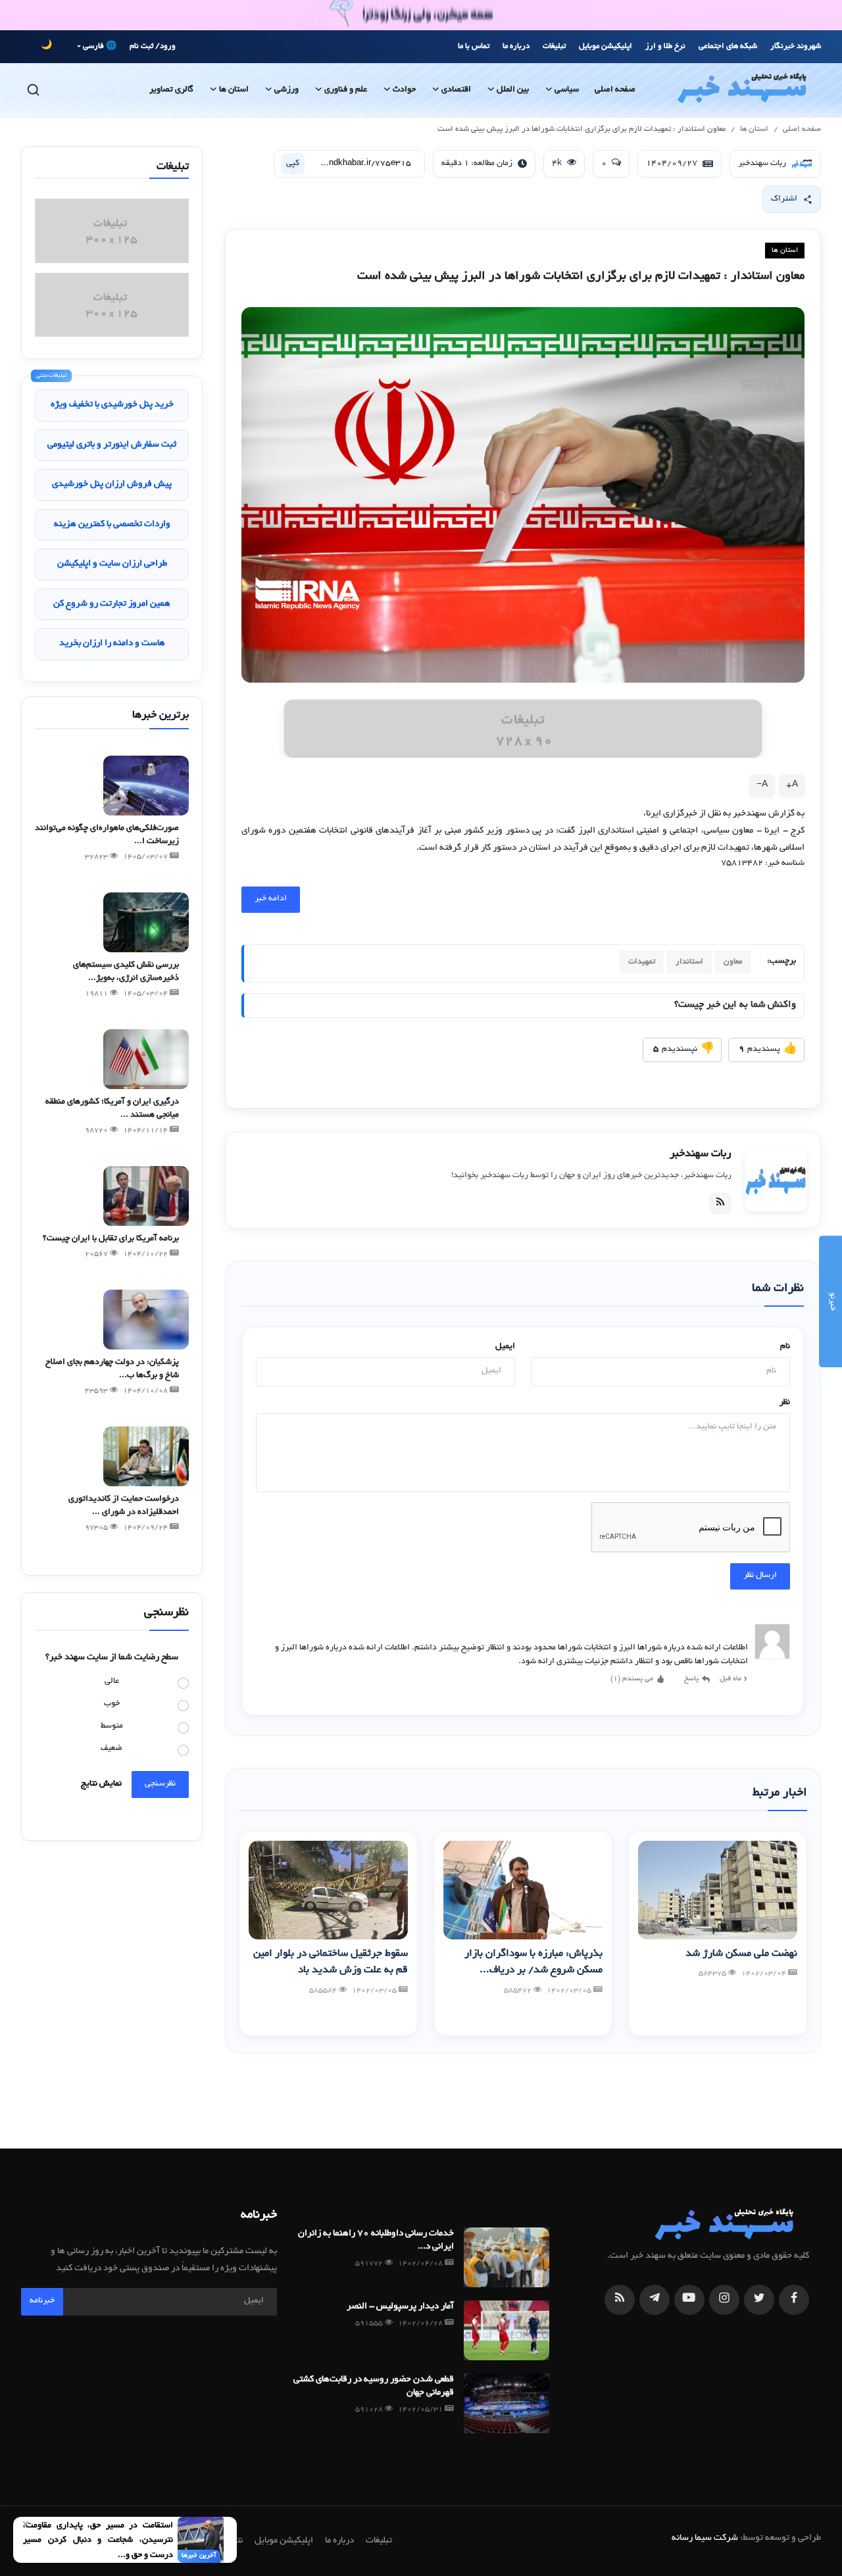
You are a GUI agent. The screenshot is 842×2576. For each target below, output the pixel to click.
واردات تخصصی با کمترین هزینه (112, 524)
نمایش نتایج (101, 1784)
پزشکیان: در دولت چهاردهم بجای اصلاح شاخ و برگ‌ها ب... (112, 1369)
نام (785, 1347)
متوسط (112, 1726)
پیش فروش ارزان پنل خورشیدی (112, 484)
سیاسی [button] (567, 90)
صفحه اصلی (615, 90)
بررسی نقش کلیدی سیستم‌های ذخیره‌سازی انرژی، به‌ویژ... (126, 972)
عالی (112, 1682)
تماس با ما (474, 46)
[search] (33, 90)
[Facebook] (794, 2300)
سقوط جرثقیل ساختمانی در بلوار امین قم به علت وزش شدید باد (331, 1963)
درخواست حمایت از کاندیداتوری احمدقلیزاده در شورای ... (124, 1506)
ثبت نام (141, 46)
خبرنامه (42, 2301)
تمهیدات (642, 962)
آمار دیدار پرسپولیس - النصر (400, 2307)
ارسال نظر (760, 1576)
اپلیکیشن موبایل (606, 46)
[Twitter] (759, 2300)
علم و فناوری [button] (346, 90)
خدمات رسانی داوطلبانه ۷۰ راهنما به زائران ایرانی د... (376, 2240)
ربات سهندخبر (701, 1154)
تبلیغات (554, 46)
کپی (293, 164)
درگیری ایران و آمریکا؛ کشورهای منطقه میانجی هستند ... (112, 1109)
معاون (733, 962)
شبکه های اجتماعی (728, 46)
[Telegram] (655, 2300)
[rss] (620, 2300)
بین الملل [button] (513, 90)
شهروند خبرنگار (796, 46)
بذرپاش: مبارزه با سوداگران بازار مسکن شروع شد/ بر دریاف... (533, 1963)
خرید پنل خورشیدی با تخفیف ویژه (112, 405)
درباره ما (516, 46)
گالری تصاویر (171, 90)
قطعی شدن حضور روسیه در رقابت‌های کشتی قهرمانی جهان (373, 2386)
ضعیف (111, 1749)
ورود (168, 46)
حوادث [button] (404, 90)
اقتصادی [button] (456, 90)
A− (762, 785)
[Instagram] (724, 2300)
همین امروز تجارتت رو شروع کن (112, 604)
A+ (792, 785)
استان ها (754, 129)
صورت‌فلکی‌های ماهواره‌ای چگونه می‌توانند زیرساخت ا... (107, 835)
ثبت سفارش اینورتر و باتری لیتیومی (112, 445)
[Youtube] (689, 2300)
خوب (112, 1704)
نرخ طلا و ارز (665, 46)
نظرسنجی (160, 1784)
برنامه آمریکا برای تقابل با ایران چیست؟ (111, 1239)
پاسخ (691, 1679)
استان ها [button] (234, 90)
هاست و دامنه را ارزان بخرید (112, 644)
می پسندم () (632, 1679)
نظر (785, 1403)
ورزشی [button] (286, 90)
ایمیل (505, 1347)
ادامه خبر (271, 899)
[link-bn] (523, 729)
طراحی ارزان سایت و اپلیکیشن (112, 564)
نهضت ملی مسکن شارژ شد (741, 1954)
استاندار (689, 962)
